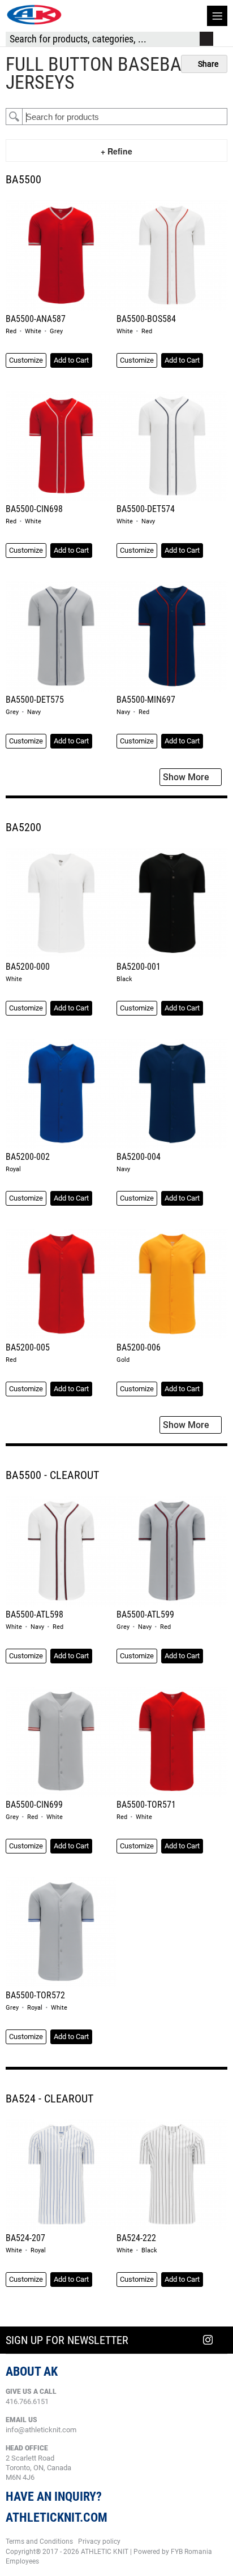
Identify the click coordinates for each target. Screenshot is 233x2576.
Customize (26, 360)
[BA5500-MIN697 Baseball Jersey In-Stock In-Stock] (172, 637)
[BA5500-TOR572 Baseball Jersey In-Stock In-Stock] (61, 1932)
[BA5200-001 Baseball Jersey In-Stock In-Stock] (172, 904)
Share (207, 64)
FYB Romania (191, 2552)
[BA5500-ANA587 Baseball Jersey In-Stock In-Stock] (61, 256)
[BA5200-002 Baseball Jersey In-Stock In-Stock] (61, 1095)
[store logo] (34, 15)
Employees (22, 2561)
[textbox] (125, 117)
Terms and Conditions (39, 2541)
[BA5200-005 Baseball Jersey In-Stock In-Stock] (61, 1285)
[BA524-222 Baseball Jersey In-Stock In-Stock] (172, 2175)
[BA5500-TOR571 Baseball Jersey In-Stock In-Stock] (172, 1742)
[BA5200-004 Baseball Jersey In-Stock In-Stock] (172, 1095)
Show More (187, 777)
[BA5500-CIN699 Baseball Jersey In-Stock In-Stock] (61, 1742)
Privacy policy (99, 2541)
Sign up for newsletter (67, 2340)
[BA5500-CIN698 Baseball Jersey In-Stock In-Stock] (61, 447)
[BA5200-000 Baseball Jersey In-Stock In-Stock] (61, 904)
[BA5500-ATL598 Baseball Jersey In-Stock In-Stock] (61, 1552)
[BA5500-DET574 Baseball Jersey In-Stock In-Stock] (172, 447)
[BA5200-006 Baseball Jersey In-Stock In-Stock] (172, 1285)
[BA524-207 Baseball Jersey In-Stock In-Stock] (61, 2175)
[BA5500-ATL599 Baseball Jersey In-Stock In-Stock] (172, 1552)
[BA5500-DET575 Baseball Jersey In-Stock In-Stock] (61, 637)
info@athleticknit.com (41, 2430)
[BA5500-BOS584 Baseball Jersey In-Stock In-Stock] (172, 256)
